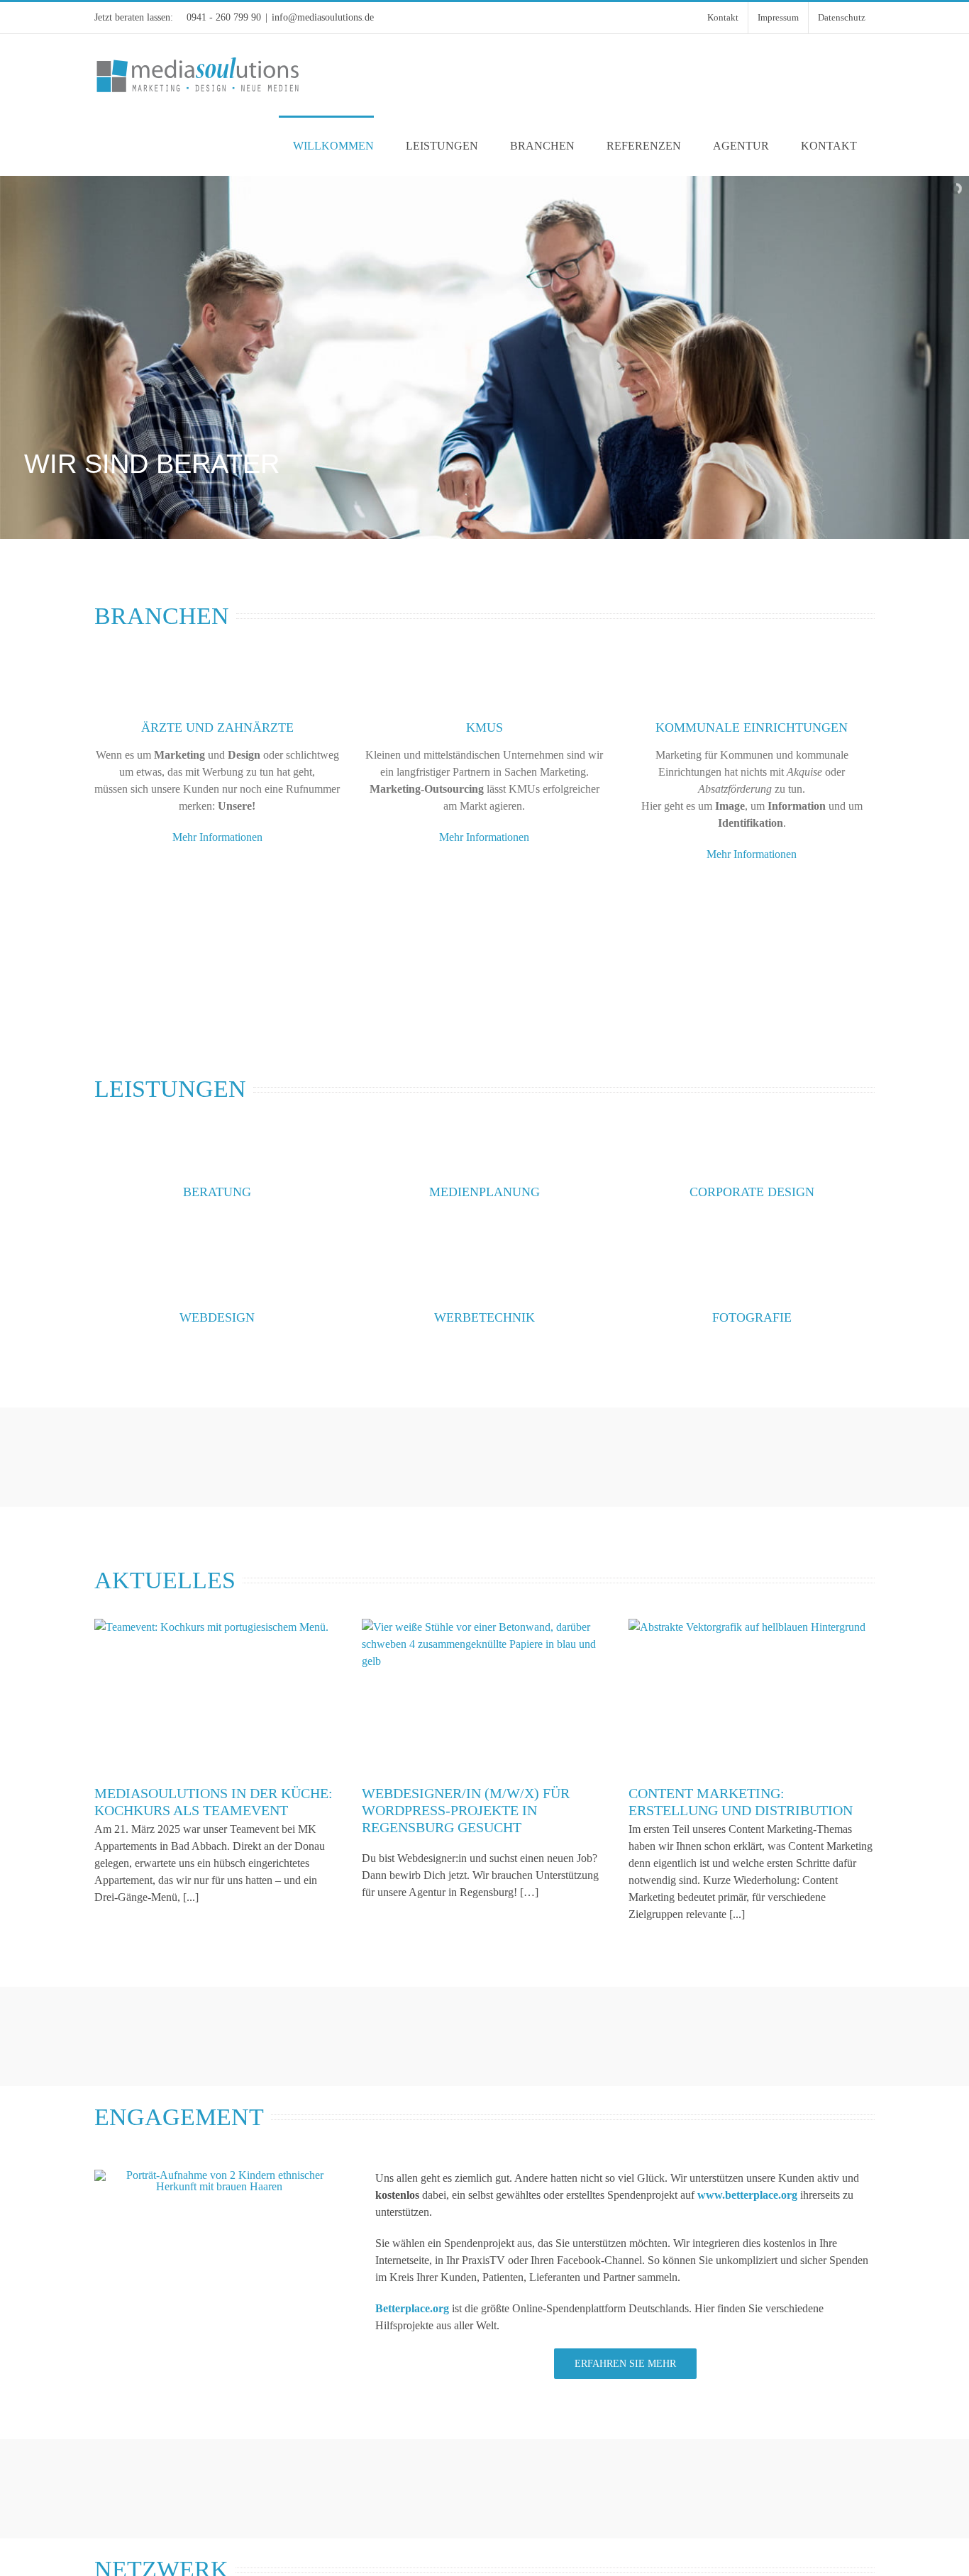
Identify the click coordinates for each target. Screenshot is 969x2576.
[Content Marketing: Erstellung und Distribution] (752, 1696)
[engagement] (219, 2175)
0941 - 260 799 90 (224, 17)
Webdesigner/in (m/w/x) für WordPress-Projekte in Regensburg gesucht (466, 1810)
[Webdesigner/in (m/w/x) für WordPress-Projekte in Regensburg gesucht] (485, 1696)
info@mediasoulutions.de (323, 17)
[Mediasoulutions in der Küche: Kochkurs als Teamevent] (217, 1696)
